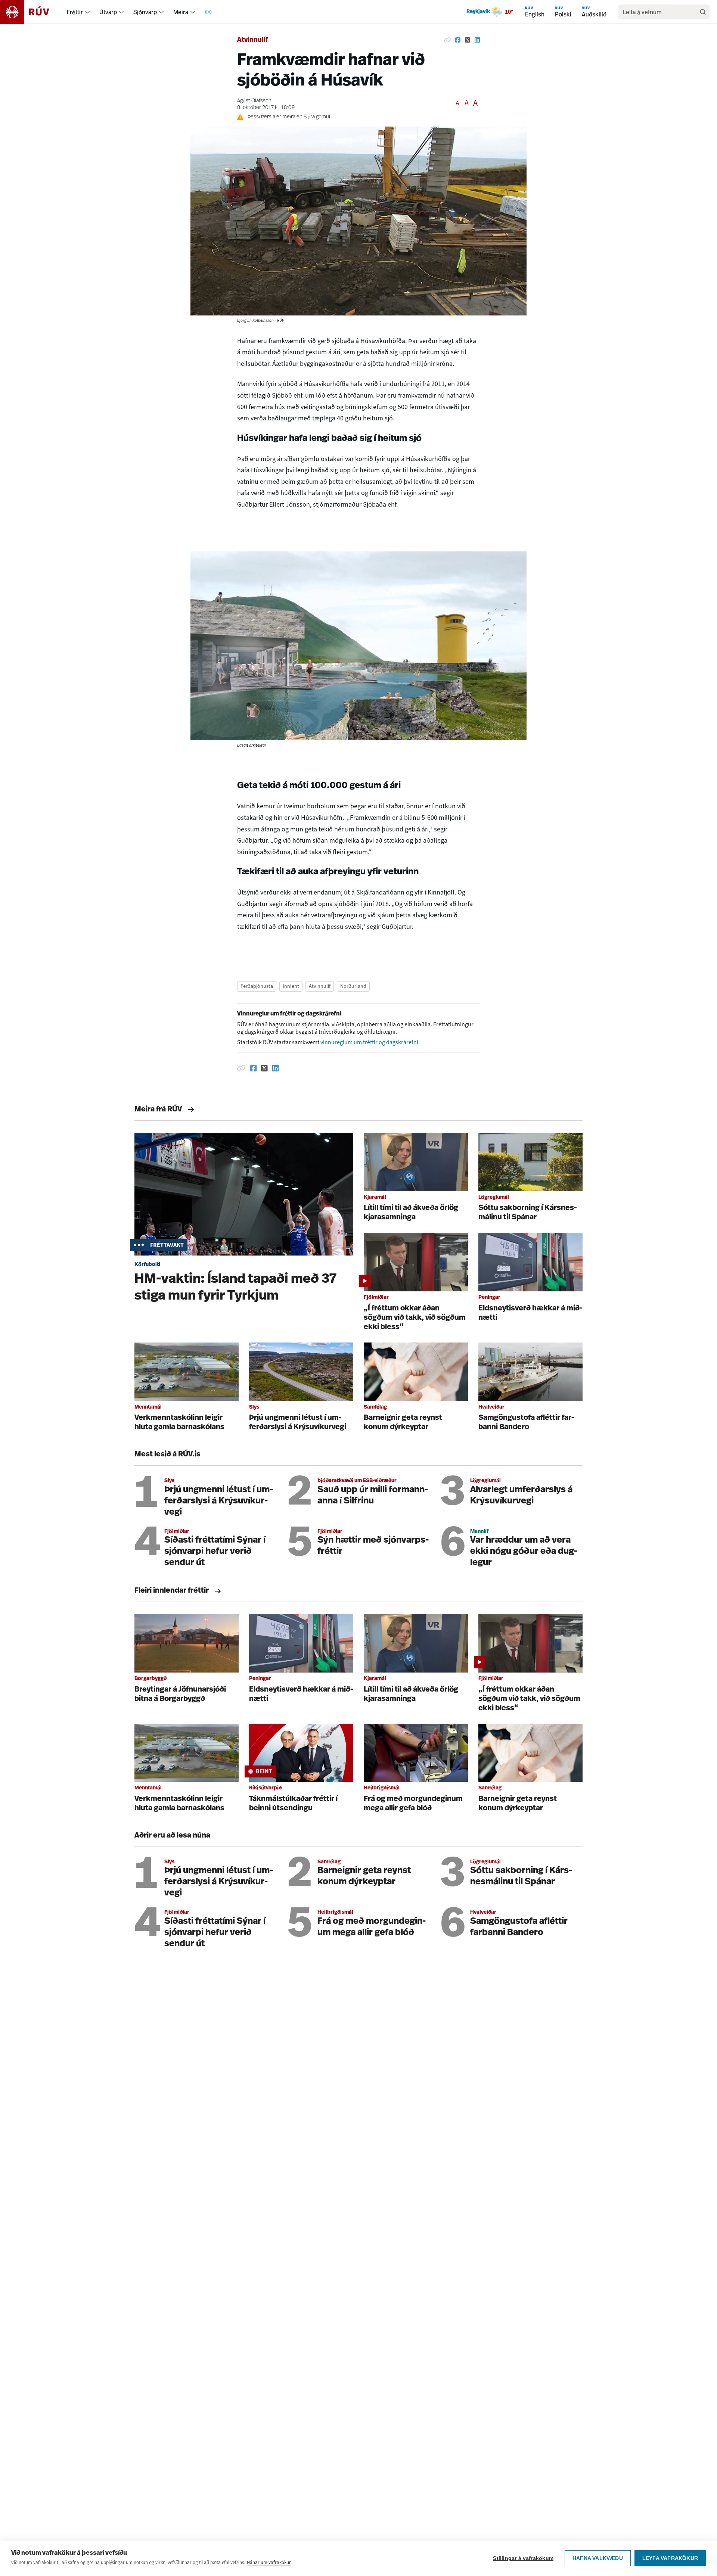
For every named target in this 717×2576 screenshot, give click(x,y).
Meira (181, 12)
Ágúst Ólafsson (254, 101)
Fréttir (75, 12)
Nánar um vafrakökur (269, 2562)
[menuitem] (87, 12)
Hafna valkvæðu (598, 2558)
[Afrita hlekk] (447, 40)
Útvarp (108, 12)
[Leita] (703, 12)
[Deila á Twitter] (468, 40)
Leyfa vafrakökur (670, 2558)
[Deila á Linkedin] (477, 40)
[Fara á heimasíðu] (31, 12)
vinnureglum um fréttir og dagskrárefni (369, 1042)
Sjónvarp (145, 12)
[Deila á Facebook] (458, 40)
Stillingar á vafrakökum (523, 2558)
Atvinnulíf (253, 40)
